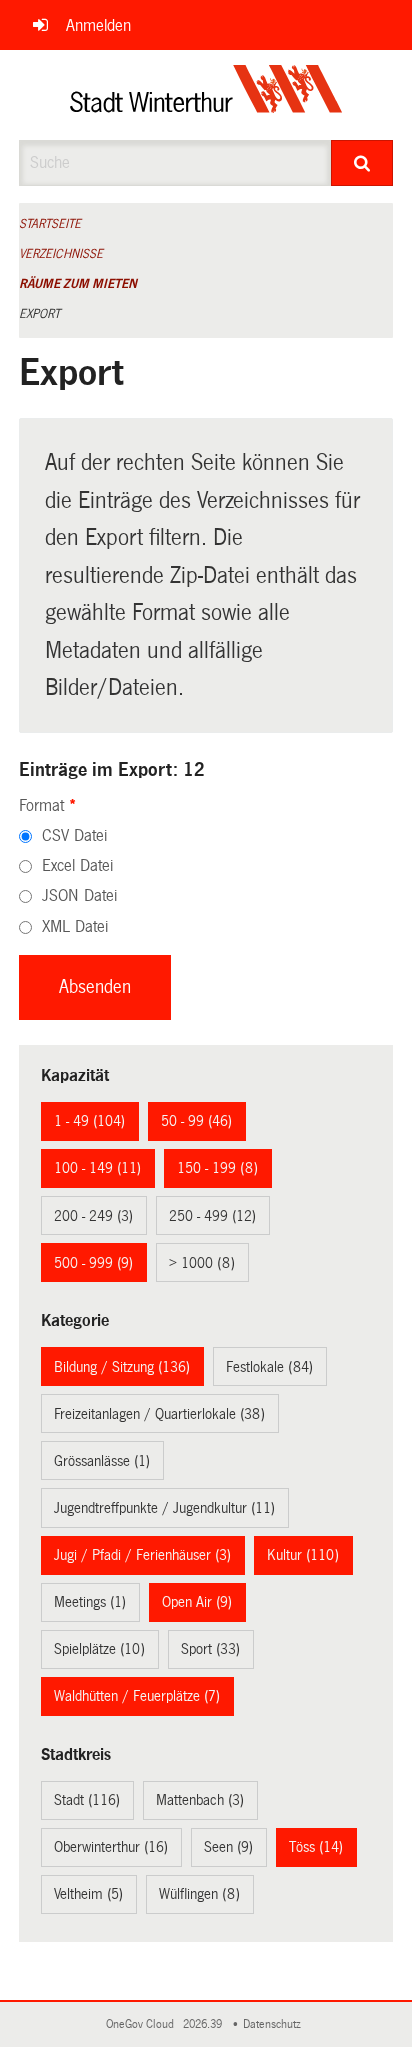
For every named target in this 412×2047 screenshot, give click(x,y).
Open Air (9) (197, 1602)
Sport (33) (210, 1649)
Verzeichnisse (61, 254)
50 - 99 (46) (196, 1121)
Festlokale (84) (269, 1367)
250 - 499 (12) (212, 1216)
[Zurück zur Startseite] (206, 95)
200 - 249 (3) (93, 1216)
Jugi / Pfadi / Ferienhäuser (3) (142, 1555)
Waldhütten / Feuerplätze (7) (137, 1696)
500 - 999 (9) (93, 1263)
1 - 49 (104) (89, 1121)
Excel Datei (77, 865)
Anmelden (98, 25)
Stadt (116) (87, 1800)
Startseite (50, 224)
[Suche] (362, 163)
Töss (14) (316, 1847)
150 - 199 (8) (217, 1168)
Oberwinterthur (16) (111, 1847)
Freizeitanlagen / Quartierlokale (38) (159, 1414)
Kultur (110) (303, 1555)
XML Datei (75, 926)
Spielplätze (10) (99, 1649)
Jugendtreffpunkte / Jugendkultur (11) (164, 1508)
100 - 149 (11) (97, 1168)
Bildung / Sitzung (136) (122, 1367)
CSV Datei (74, 835)
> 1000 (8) (202, 1263)
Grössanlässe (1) (102, 1461)
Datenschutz (275, 2024)
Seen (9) (228, 1847)
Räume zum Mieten (78, 284)
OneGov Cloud (143, 2024)
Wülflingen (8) (199, 1894)
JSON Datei (79, 895)
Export (39, 314)
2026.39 (204, 2024)
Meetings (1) (90, 1602)
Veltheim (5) (88, 1894)
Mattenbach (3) (200, 1800)
